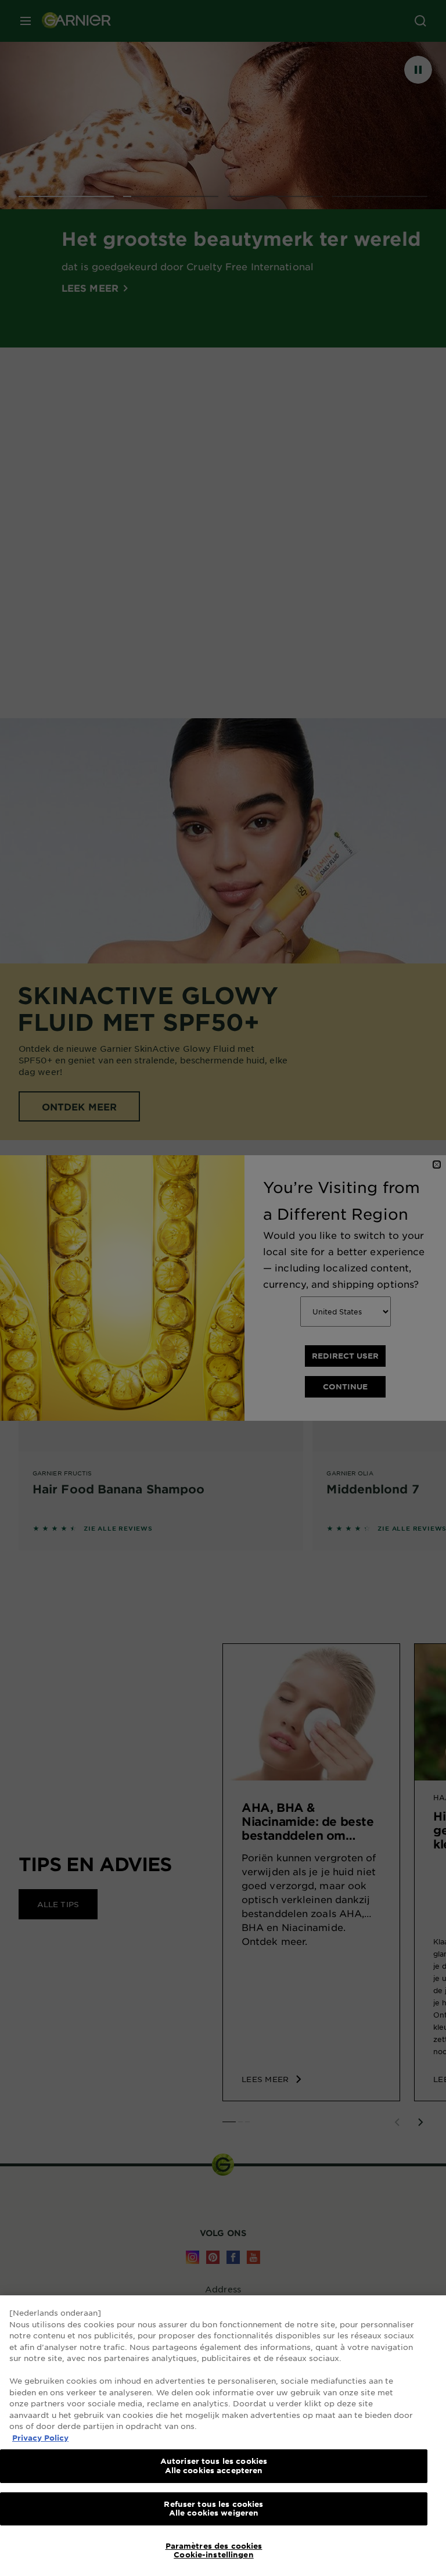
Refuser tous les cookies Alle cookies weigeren (213, 2509)
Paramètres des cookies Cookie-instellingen (214, 2550)
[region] (223, 2436)
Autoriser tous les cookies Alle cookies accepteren (214, 2466)
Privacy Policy (40, 2438)
